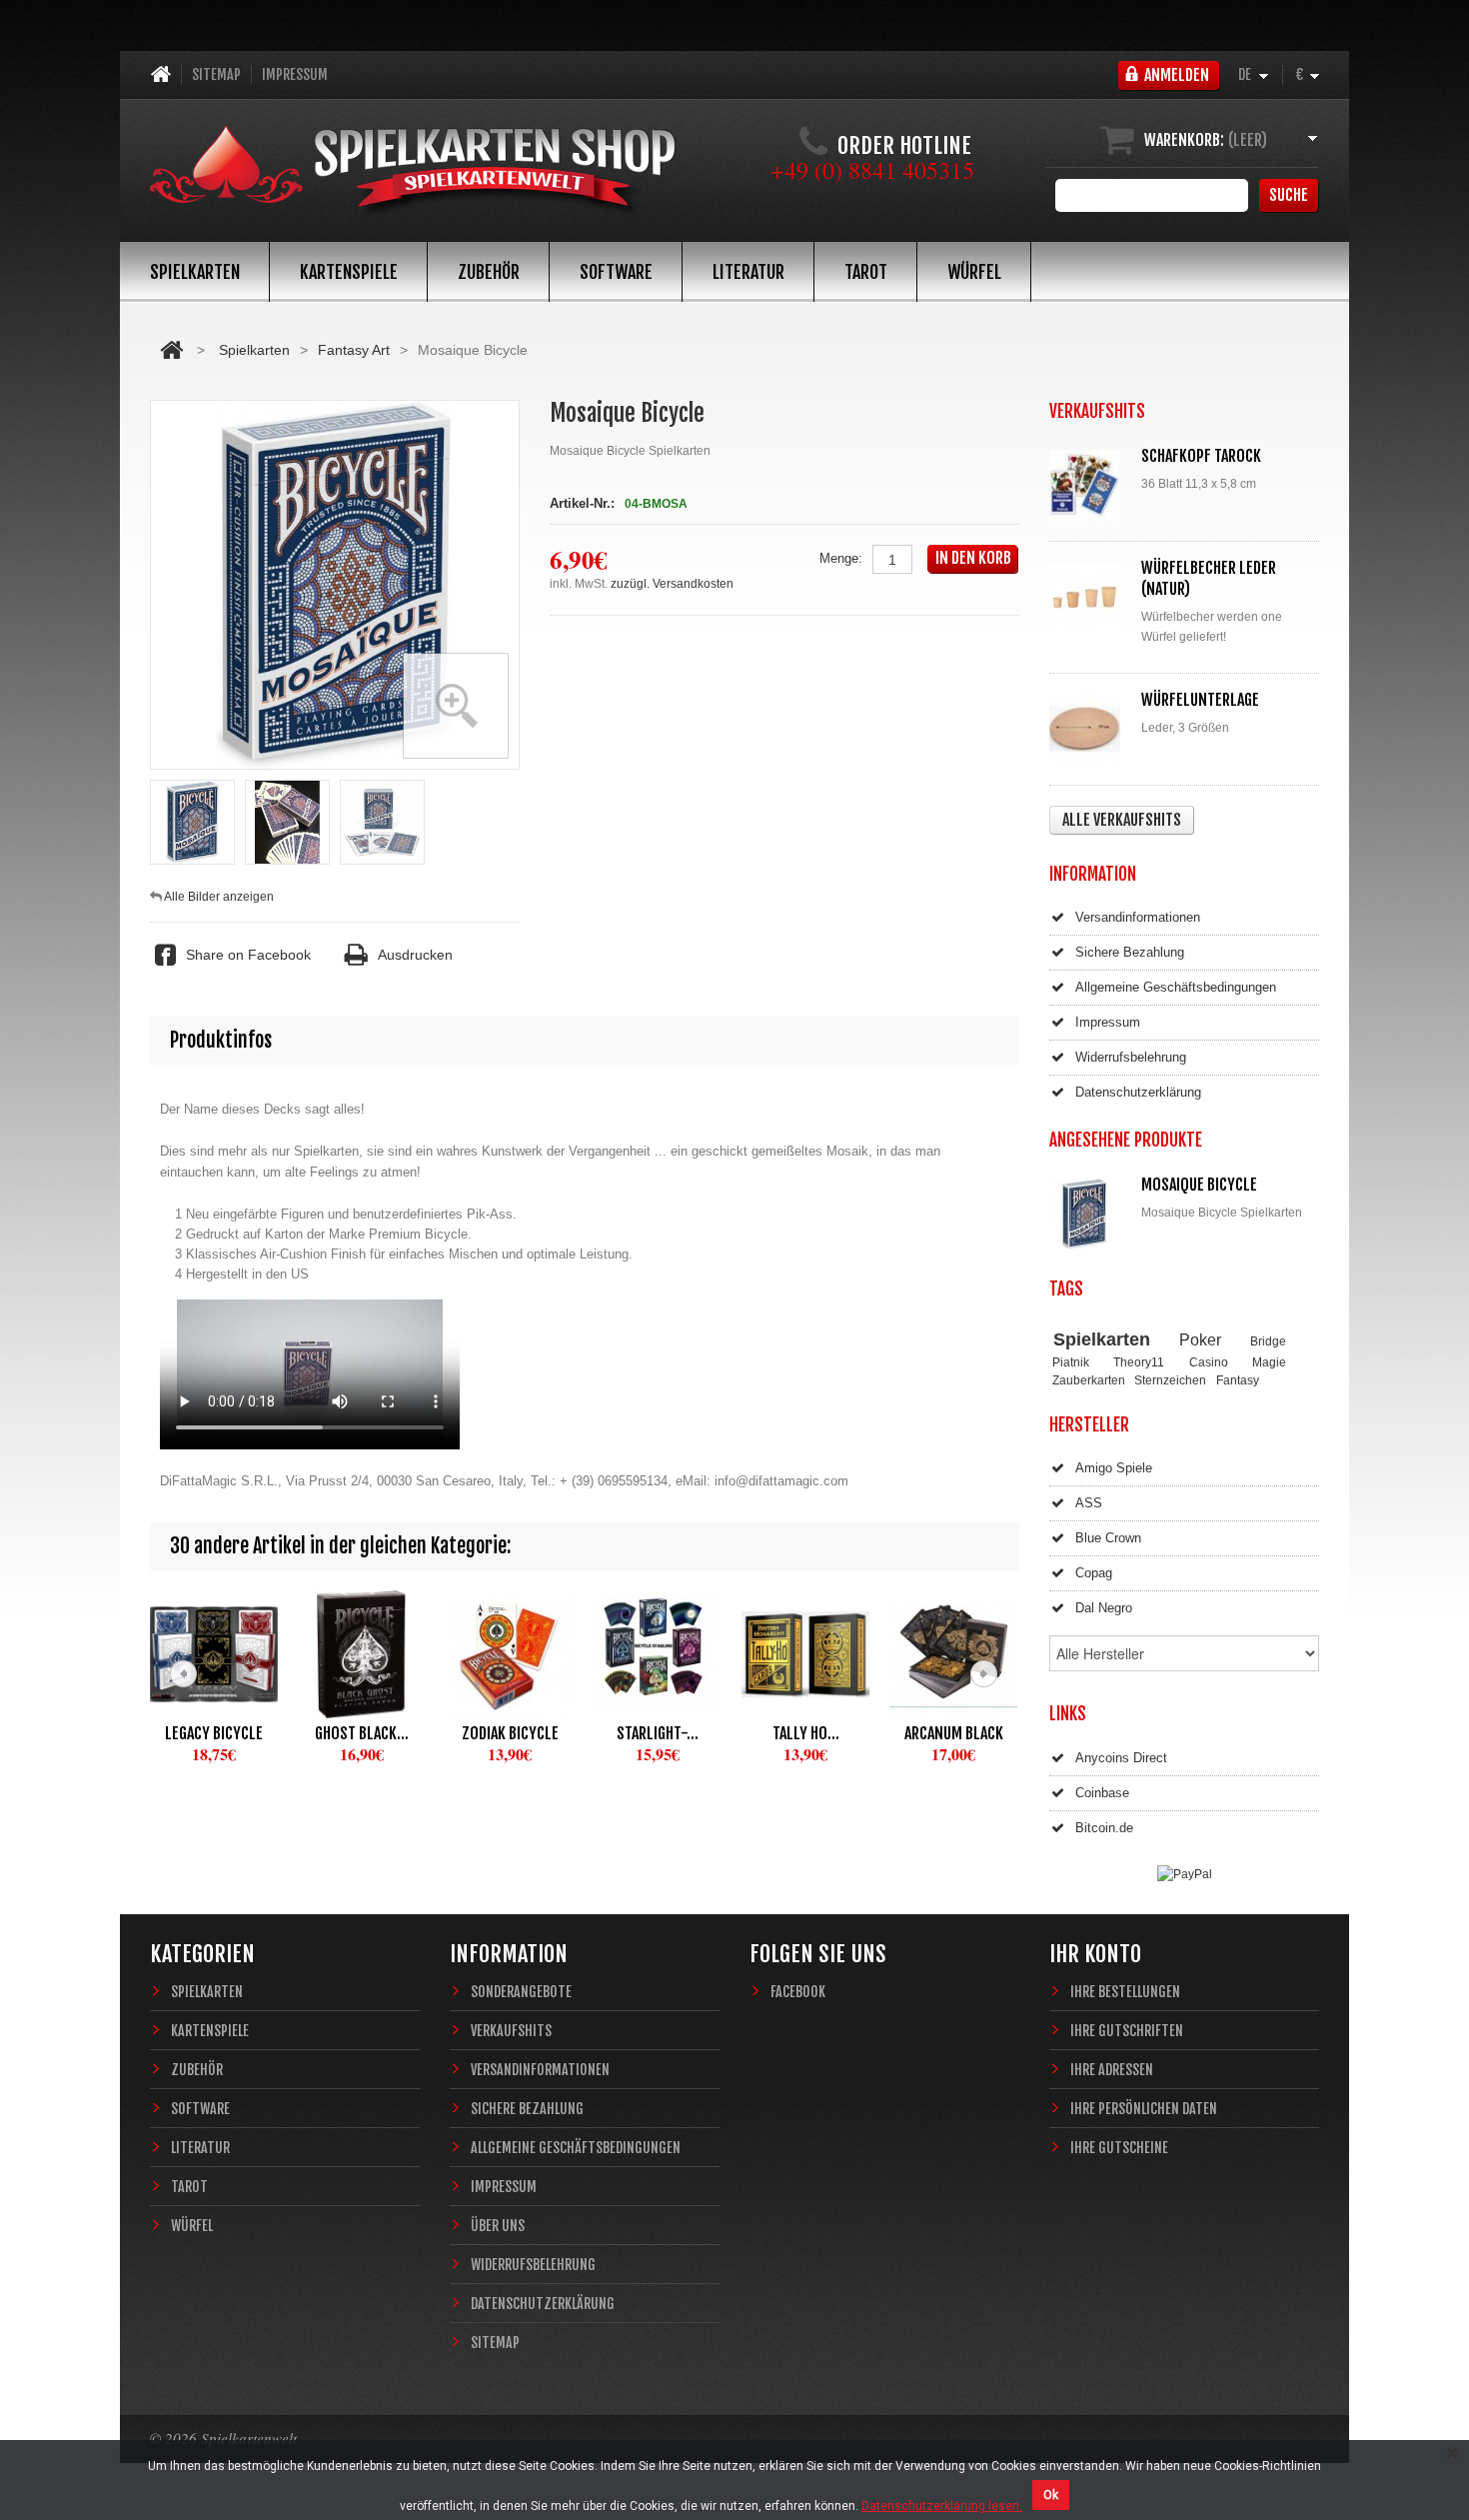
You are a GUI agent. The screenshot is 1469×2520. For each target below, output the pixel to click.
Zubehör (489, 272)
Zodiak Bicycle (510, 1733)
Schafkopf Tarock (1201, 456)
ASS (1089, 1503)
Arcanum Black (954, 1733)
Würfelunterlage (1200, 700)
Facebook (798, 1992)
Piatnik (1071, 1362)
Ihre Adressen (1112, 2070)
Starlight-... (658, 1733)
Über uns (498, 2226)
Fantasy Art (354, 350)
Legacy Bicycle (214, 1733)
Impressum (295, 74)
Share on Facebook (248, 955)
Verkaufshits (511, 2031)
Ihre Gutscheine (1119, 2148)
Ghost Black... (362, 1733)
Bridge (1268, 1341)
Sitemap (216, 74)
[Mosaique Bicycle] (192, 822)
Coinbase (1102, 1793)
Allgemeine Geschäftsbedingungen (1176, 987)
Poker (1200, 1339)
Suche (1289, 195)
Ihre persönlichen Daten (1144, 2109)
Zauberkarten (1089, 1380)
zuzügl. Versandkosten (672, 584)
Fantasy (1238, 1380)
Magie (1269, 1362)
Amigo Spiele (1114, 1468)
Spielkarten (195, 272)
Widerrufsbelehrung (1131, 1057)
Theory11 (1139, 1362)
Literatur (748, 272)
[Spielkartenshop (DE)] (413, 172)
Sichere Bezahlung (1130, 952)
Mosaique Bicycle (1199, 1185)
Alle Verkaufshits (1122, 820)
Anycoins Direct (1121, 1758)
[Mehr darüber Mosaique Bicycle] (1089, 1214)
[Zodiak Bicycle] (510, 1654)
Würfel (974, 272)
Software (616, 272)
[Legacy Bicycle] (214, 1654)
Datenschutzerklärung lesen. (942, 2506)
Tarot (866, 272)
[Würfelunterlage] (1089, 729)
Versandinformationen (1138, 917)
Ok (1051, 2495)
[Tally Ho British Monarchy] (805, 1654)
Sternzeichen (1170, 1380)
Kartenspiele (349, 272)
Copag (1094, 1573)
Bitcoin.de (1104, 1828)
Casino (1209, 1362)
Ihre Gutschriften (1127, 2031)
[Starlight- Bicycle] (658, 1654)
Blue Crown (1108, 1538)
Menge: (841, 558)
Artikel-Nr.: (582, 503)
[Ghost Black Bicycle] (362, 1654)
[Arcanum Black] (953, 1654)
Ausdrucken (415, 955)
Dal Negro (1104, 1608)
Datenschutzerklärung (1138, 1092)
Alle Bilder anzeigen (219, 897)
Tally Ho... (806, 1733)
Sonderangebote (521, 1992)
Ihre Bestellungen (1125, 1992)
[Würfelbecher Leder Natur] (1089, 597)
